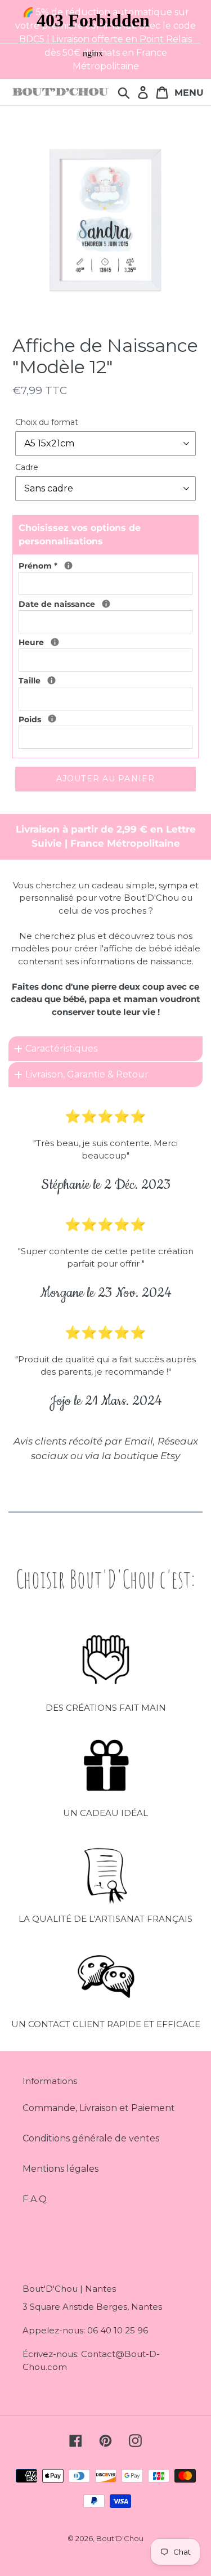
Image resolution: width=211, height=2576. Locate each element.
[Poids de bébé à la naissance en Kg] (52, 719)
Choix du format (47, 422)
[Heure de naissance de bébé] (55, 642)
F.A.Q (35, 2199)
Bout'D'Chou (120, 2538)
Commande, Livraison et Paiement (99, 2108)
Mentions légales (60, 2169)
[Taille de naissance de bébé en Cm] (51, 680)
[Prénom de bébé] (68, 565)
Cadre (27, 467)
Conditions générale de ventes (91, 2138)
